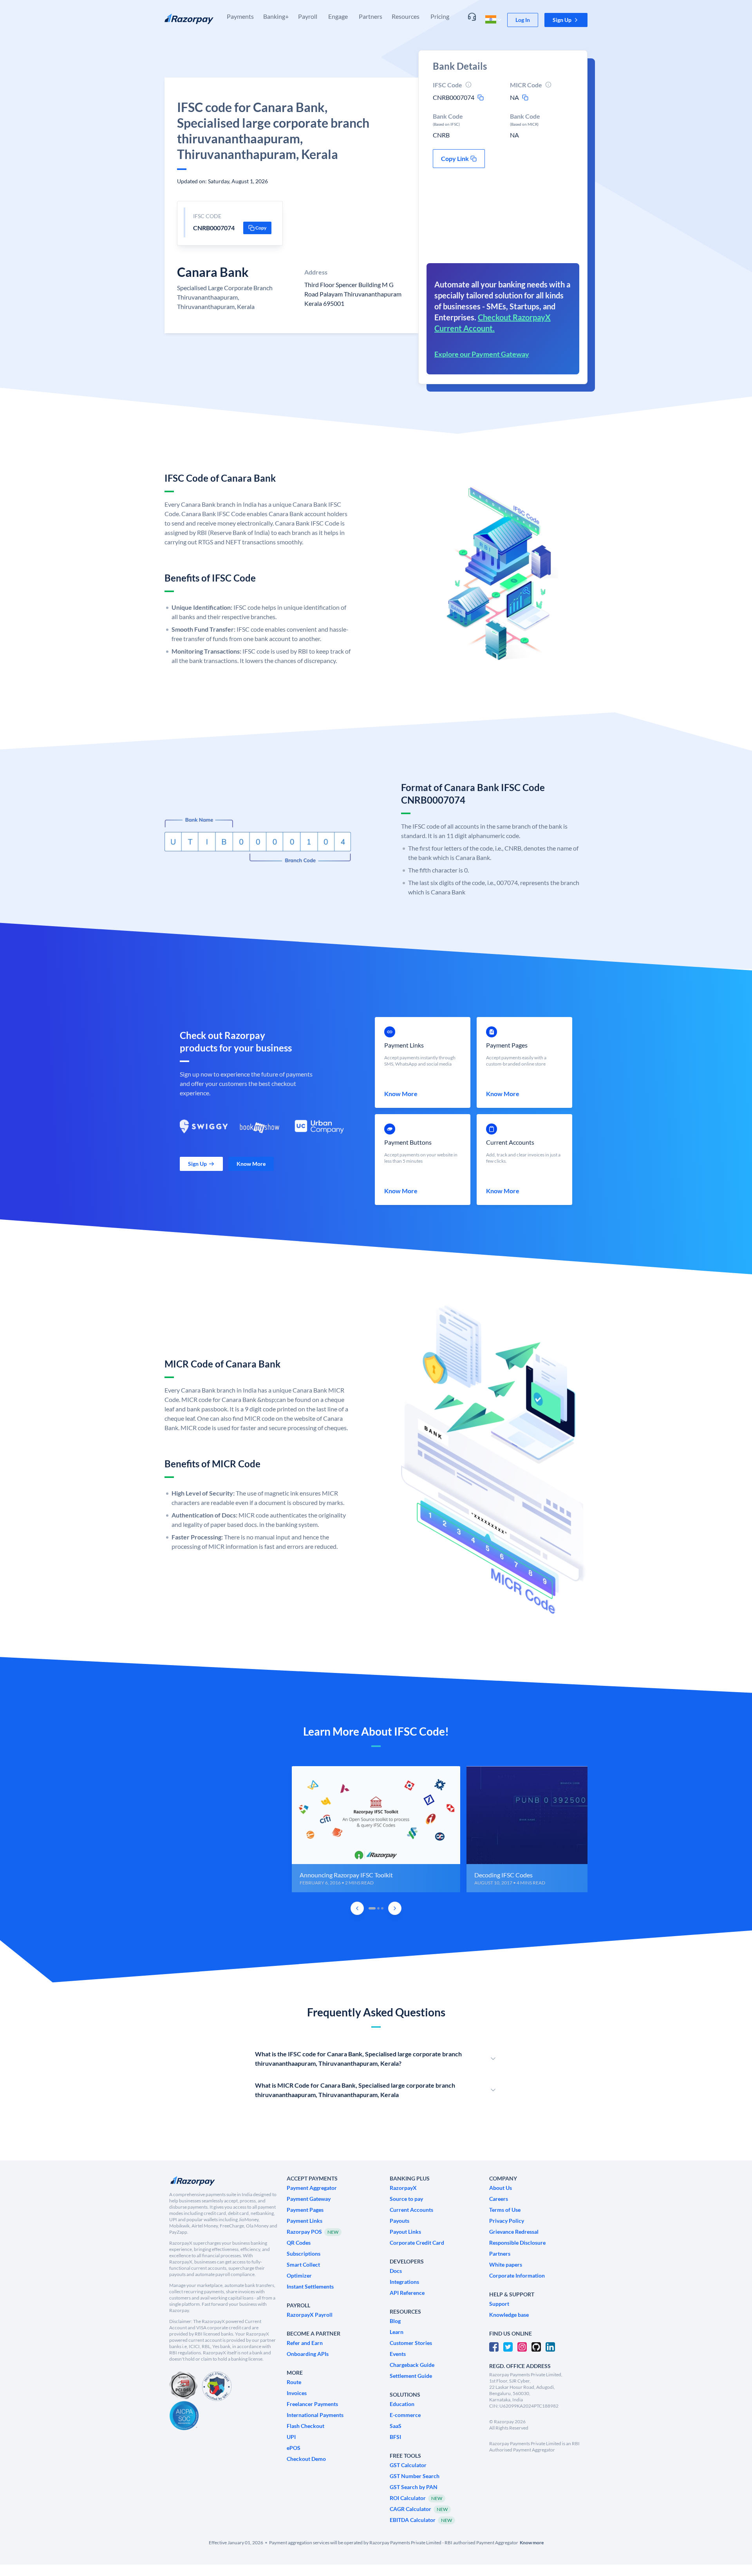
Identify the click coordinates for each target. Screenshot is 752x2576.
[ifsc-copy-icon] (481, 98)
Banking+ (276, 16)
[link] (523, 20)
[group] (376, 1829)
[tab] (372, 1908)
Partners (371, 16)
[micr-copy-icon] (525, 98)
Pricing (440, 16)
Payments (240, 16)
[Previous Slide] (357, 1908)
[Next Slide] (395, 1908)
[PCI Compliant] (183, 2386)
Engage (338, 16)
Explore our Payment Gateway (482, 354)
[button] (566, 20)
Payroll (308, 16)
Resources (406, 16)
